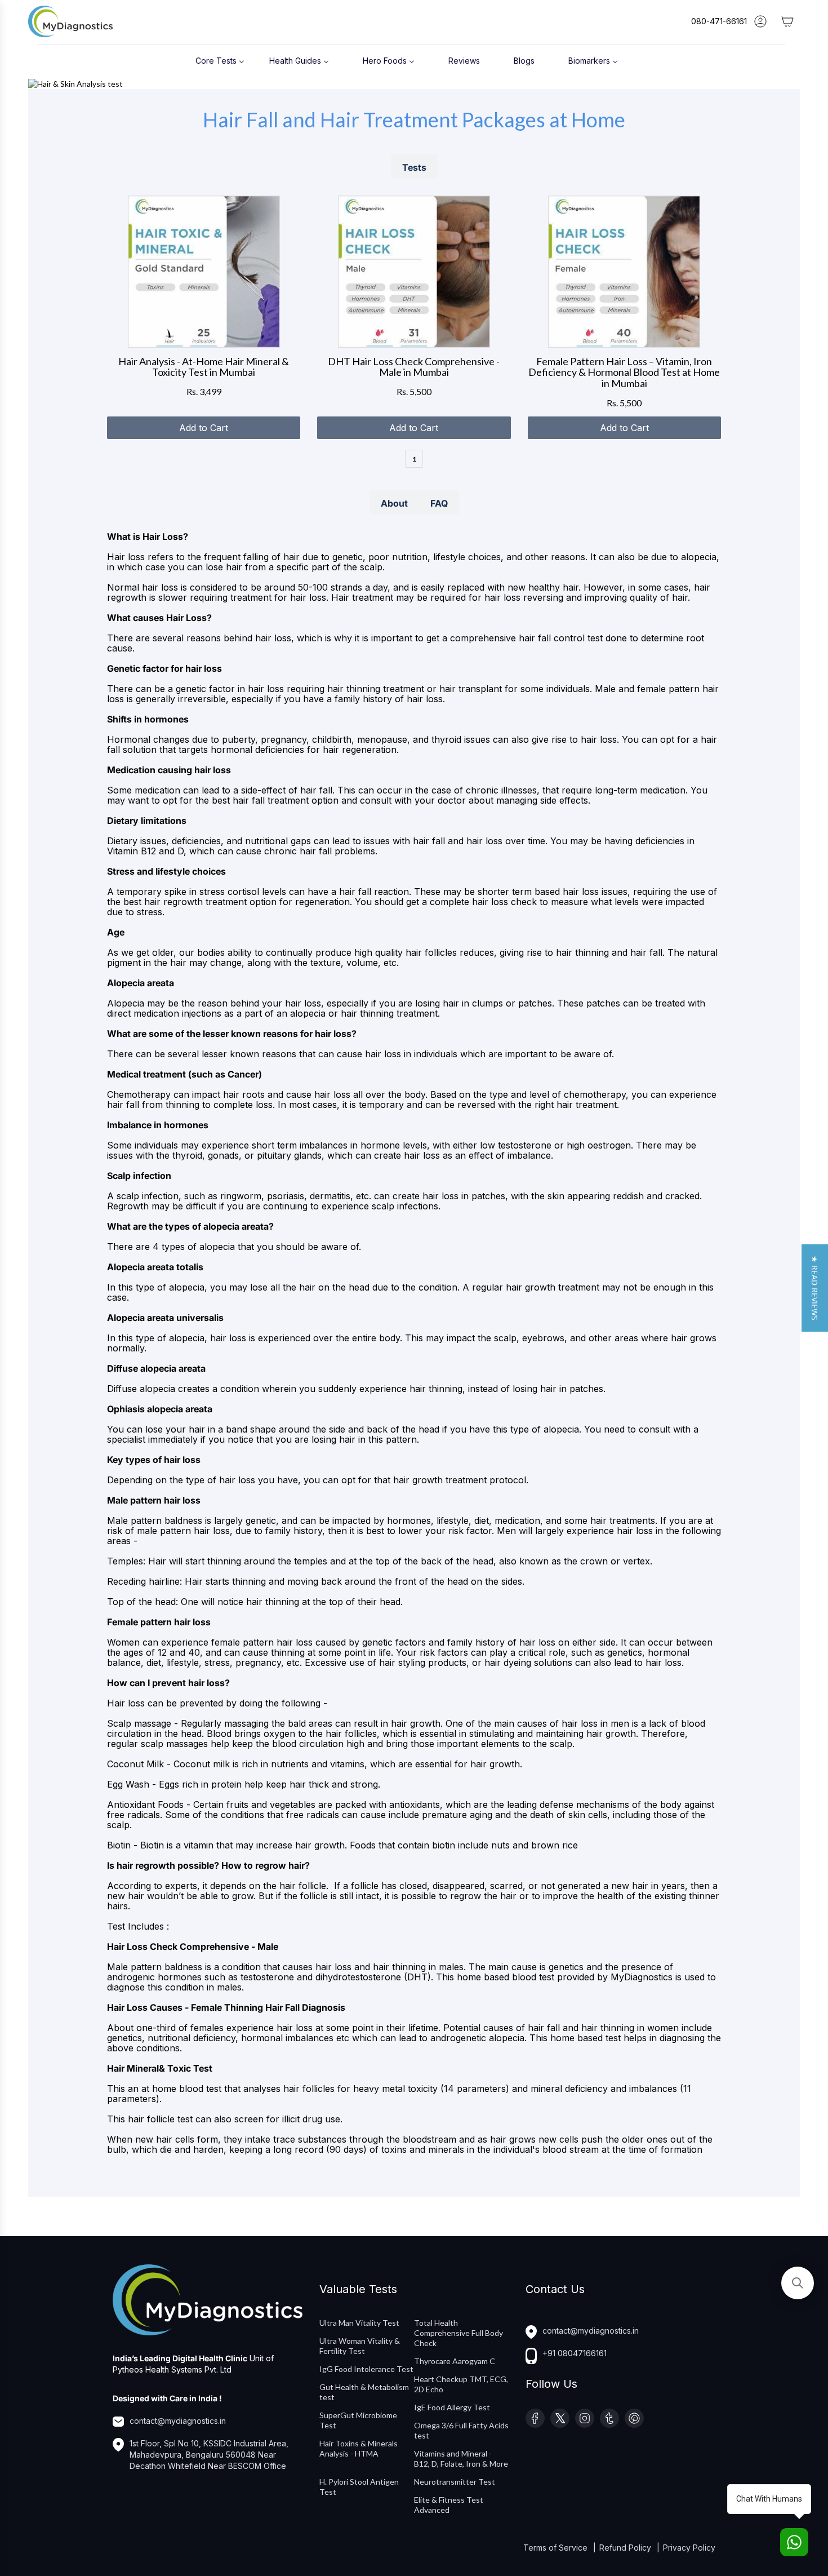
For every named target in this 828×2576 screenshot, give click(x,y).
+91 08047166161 (575, 2353)
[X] (560, 2418)
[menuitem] (220, 60)
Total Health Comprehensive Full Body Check (458, 2333)
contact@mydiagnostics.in (178, 2421)
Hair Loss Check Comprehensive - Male (193, 1947)
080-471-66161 (719, 21)
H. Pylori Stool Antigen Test (359, 2487)
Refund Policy (626, 2548)
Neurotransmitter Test (455, 2482)
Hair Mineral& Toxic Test (160, 2068)
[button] (815, 1288)
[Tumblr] (609, 2418)
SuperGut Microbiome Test (358, 2420)
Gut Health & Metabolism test (364, 2392)
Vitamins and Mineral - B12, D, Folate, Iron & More (461, 2458)
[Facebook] (535, 2418)
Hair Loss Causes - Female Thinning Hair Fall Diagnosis (226, 2007)
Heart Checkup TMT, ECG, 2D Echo (461, 2384)
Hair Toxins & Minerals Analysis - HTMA (359, 2448)
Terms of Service (557, 2548)
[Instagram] (585, 2418)
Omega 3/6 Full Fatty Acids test (461, 2430)
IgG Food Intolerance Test (366, 2369)
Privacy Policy (689, 2548)
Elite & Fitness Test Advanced (449, 2505)
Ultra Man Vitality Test (359, 2323)
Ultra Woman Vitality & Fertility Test (360, 2346)
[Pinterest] (634, 2418)
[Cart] (787, 21)
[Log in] (760, 21)
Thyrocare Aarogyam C (455, 2361)
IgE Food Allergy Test (452, 2407)
